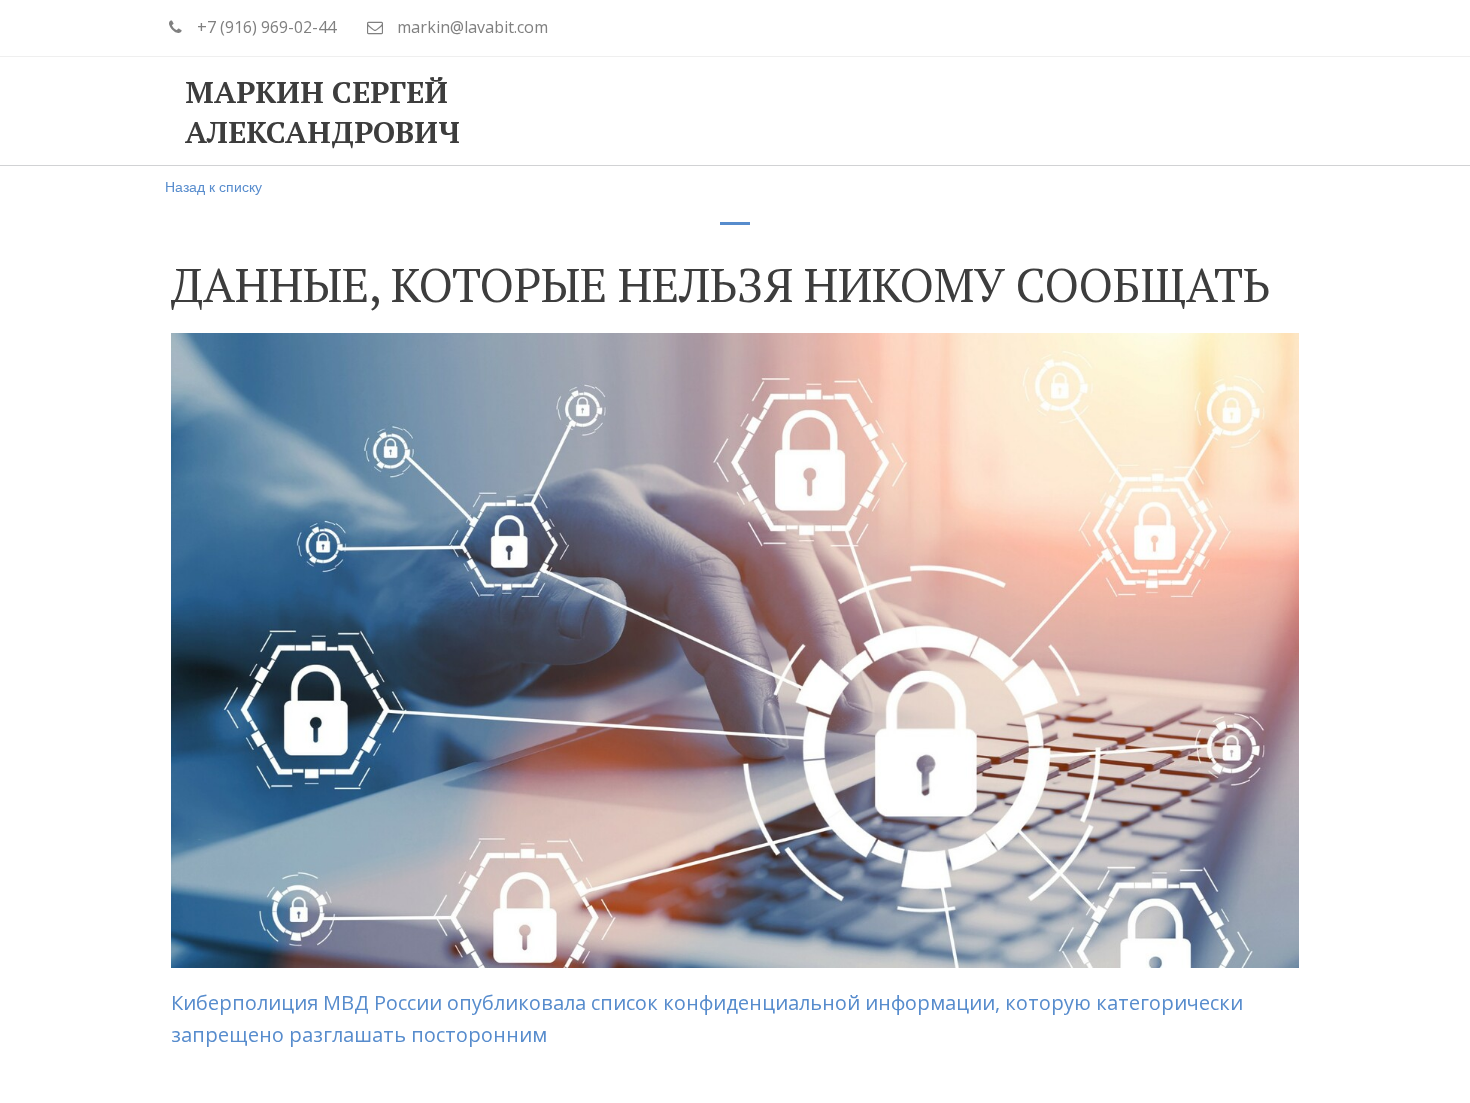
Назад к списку (213, 186)
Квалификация (806, 111)
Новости (1142, 111)
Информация (989, 111)
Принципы (637, 111)
